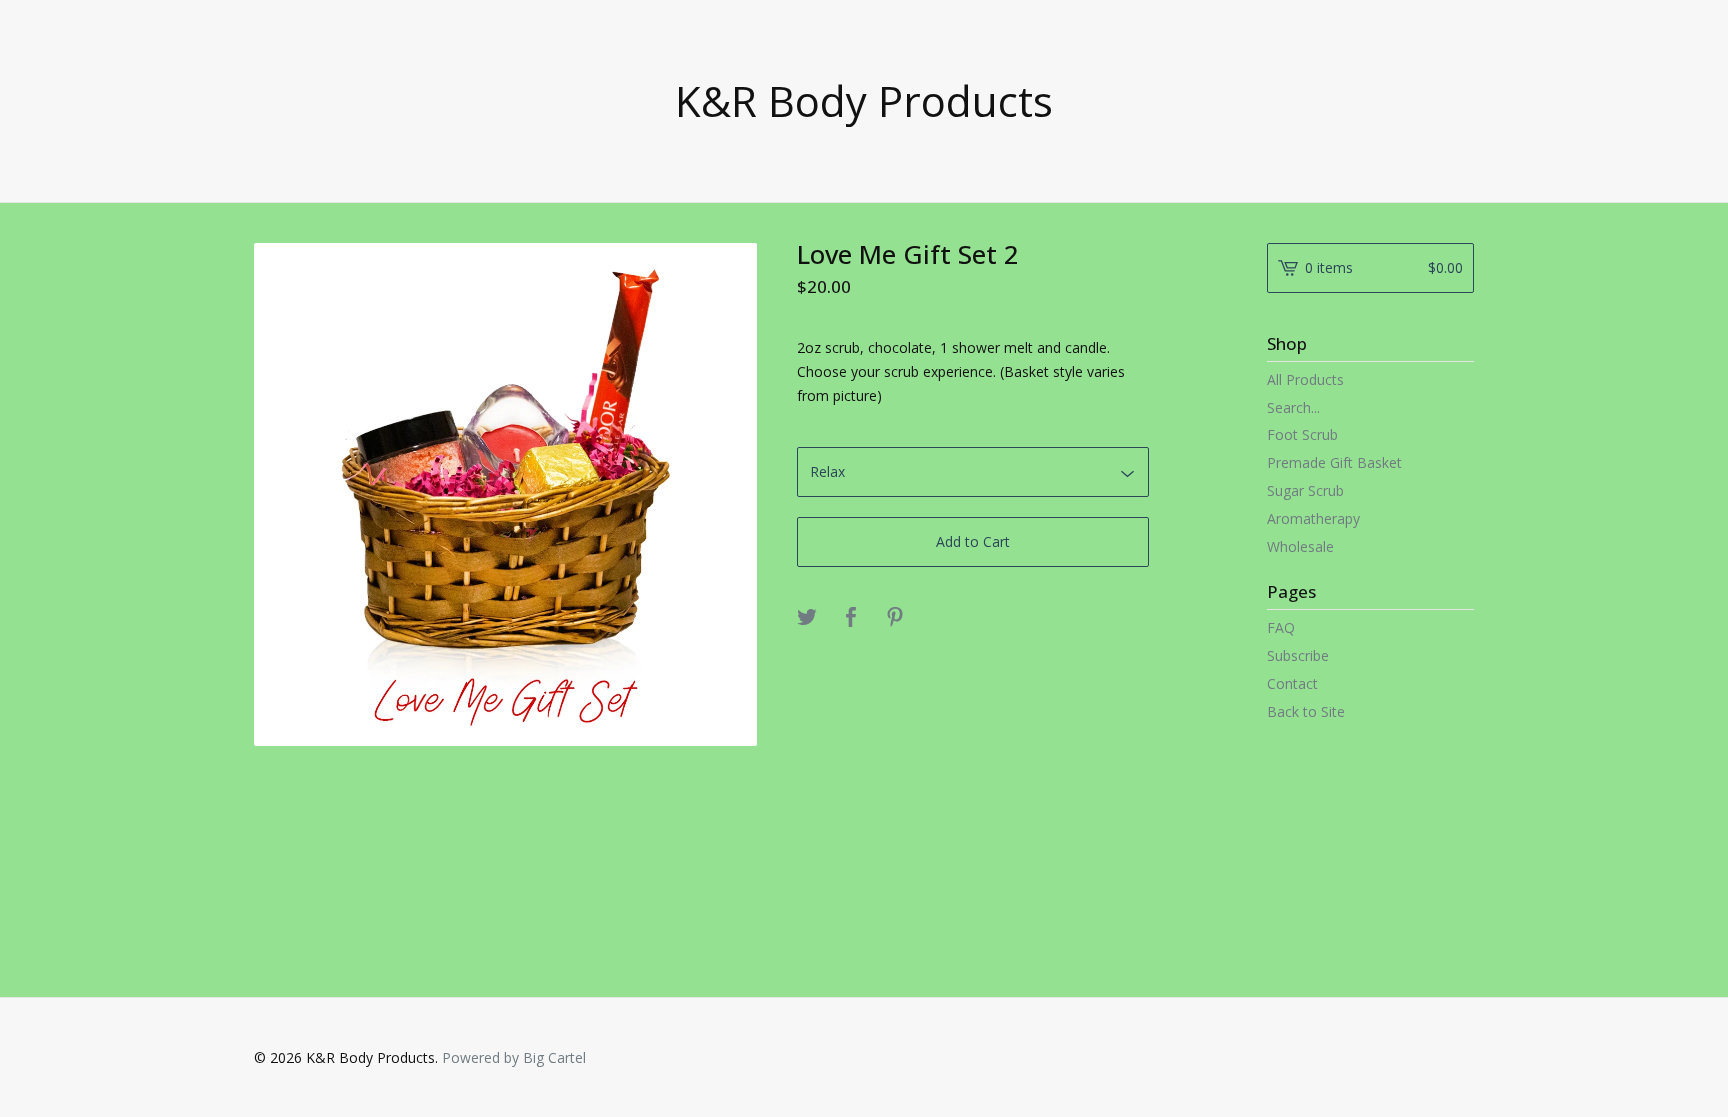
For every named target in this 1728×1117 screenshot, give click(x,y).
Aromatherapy (1313, 518)
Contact (1292, 683)
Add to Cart (973, 541)
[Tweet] (807, 618)
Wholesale (1300, 546)
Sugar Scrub (1305, 490)
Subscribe (1298, 655)
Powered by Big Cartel (514, 1057)
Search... (1293, 408)
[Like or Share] (851, 618)
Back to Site (1306, 711)
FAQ (1281, 627)
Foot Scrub (1302, 434)
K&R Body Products (864, 101)
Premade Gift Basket (1334, 462)
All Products (1305, 379)
